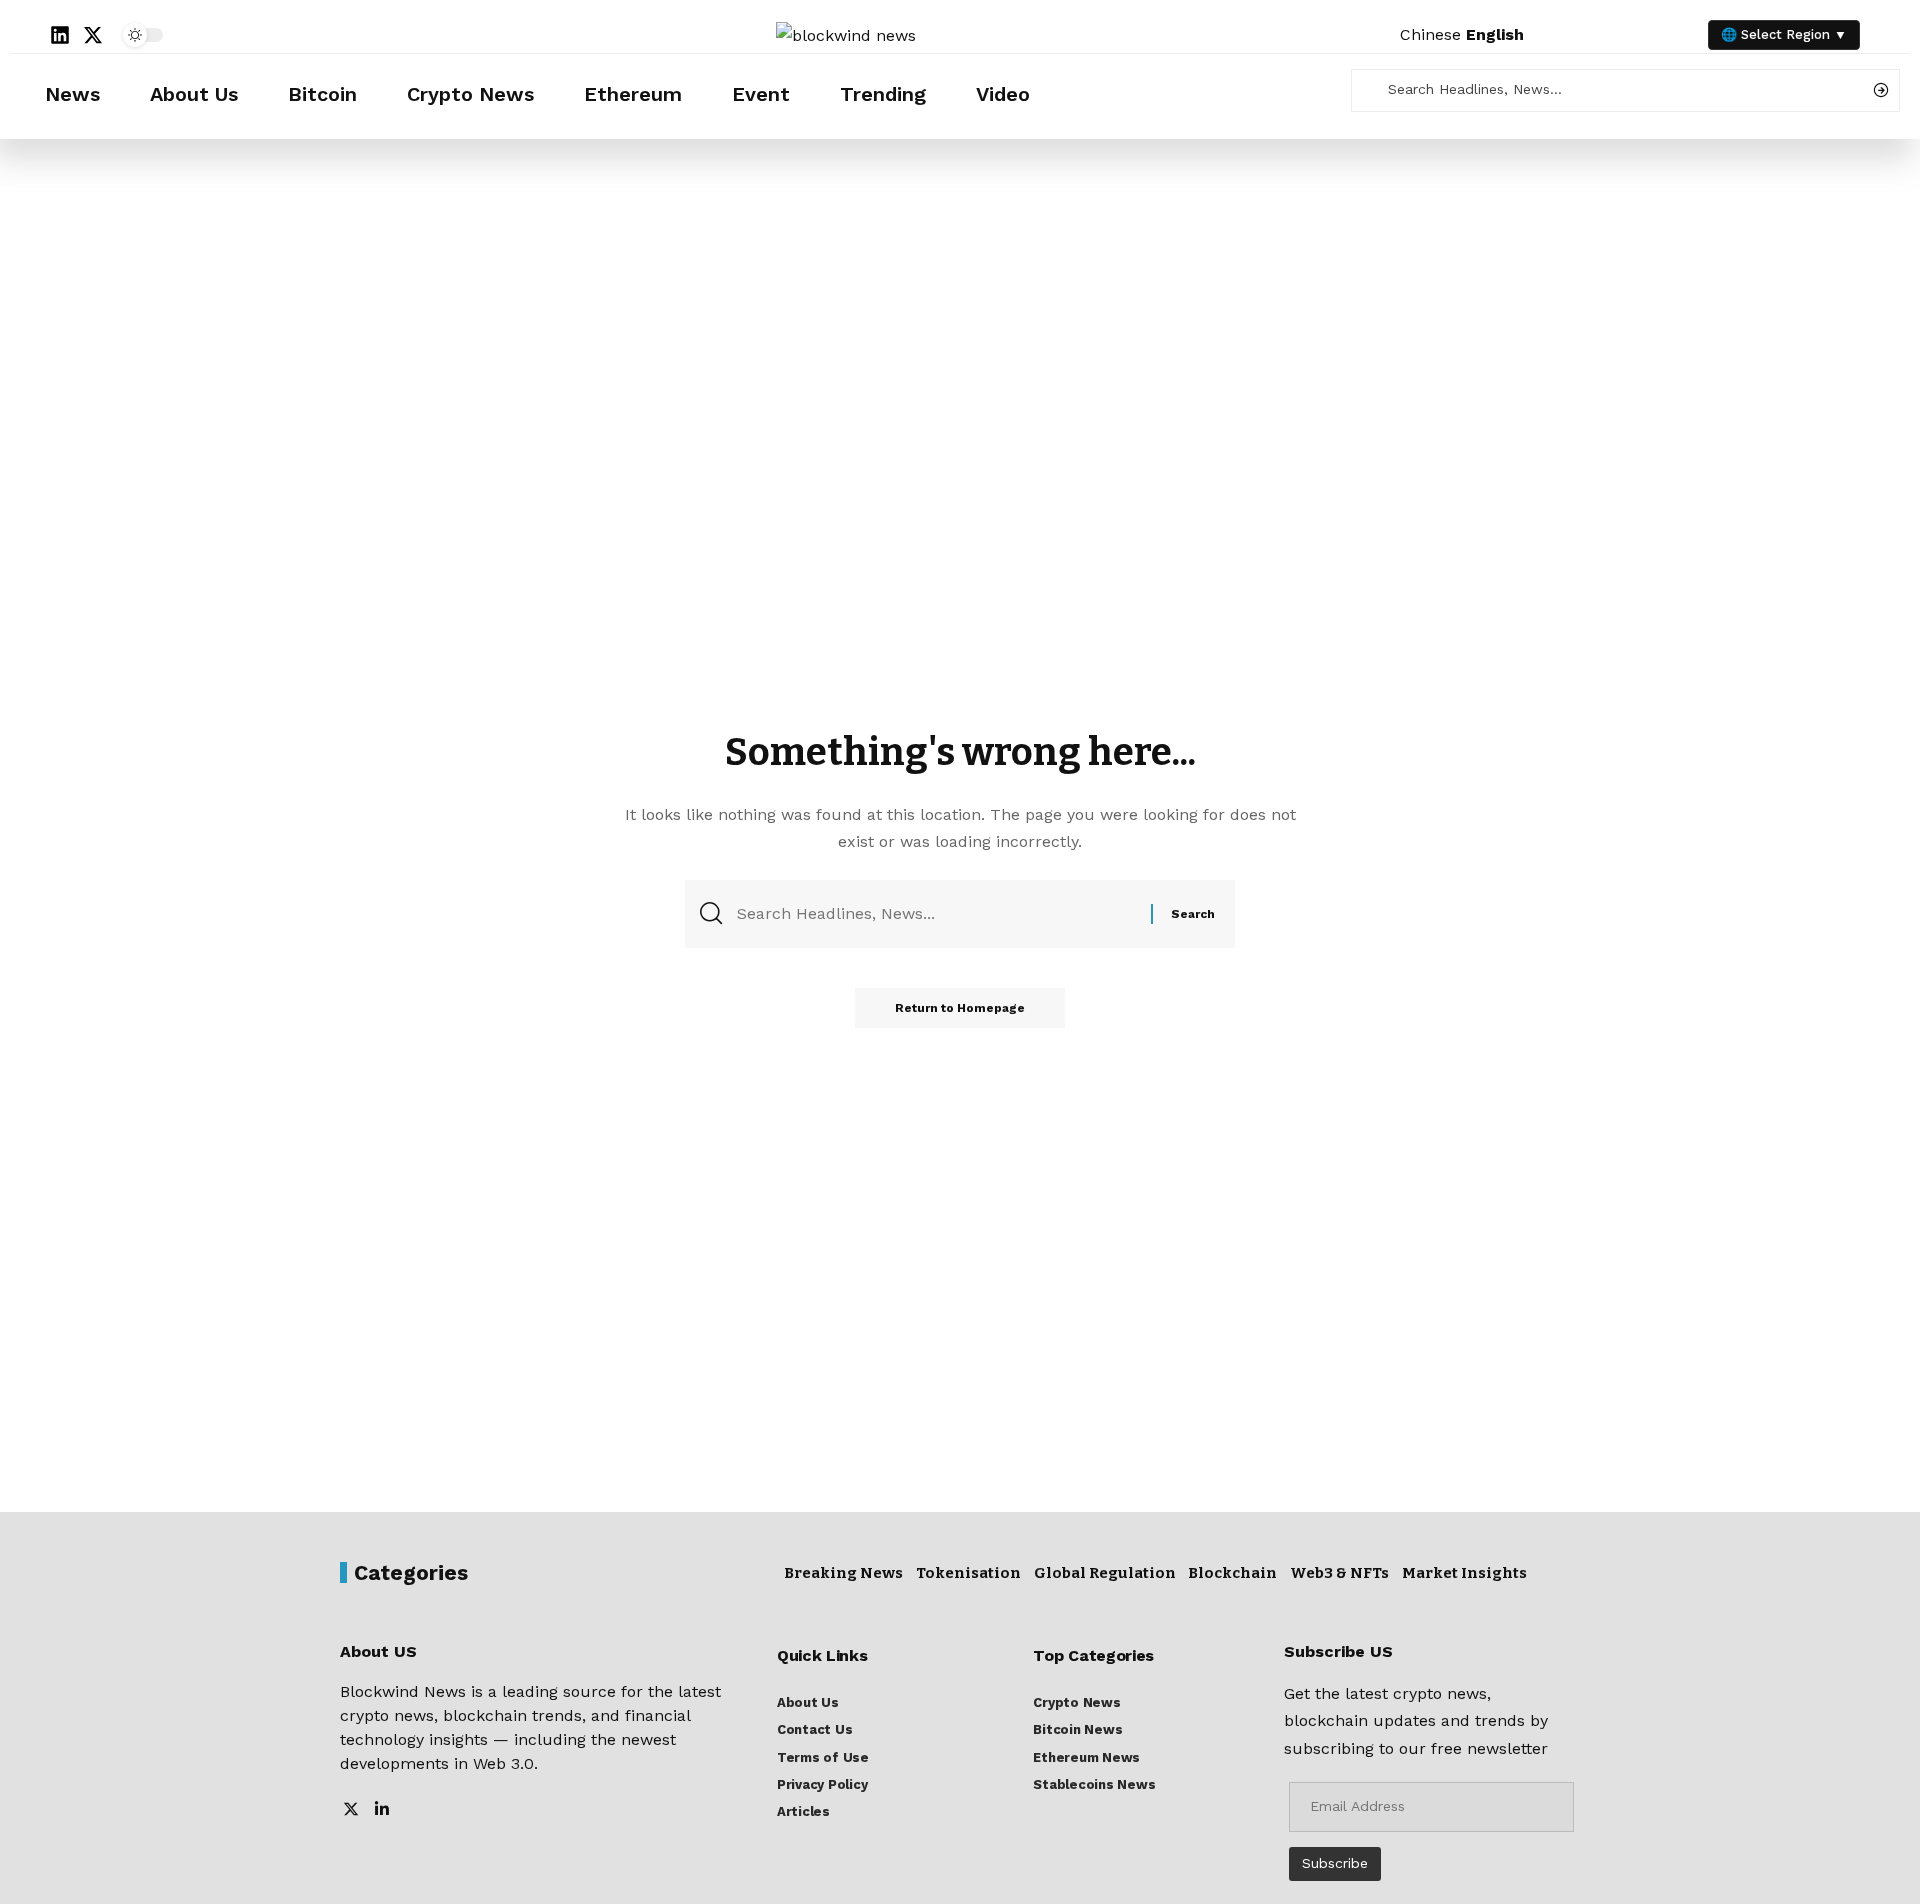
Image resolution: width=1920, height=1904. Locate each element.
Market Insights (1464, 1573)
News (72, 94)
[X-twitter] (93, 35)
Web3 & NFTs (1339, 1573)
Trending (883, 94)
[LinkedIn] (382, 1810)
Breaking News (843, 1573)
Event (761, 94)
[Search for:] (936, 913)
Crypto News (470, 94)
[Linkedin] (60, 35)
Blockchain (1232, 1573)
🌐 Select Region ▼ (1784, 34)
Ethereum (633, 94)
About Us (194, 94)
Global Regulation (1105, 1573)
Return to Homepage (960, 1008)
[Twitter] (351, 1810)
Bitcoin (322, 94)
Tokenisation (968, 1573)
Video (1003, 94)
